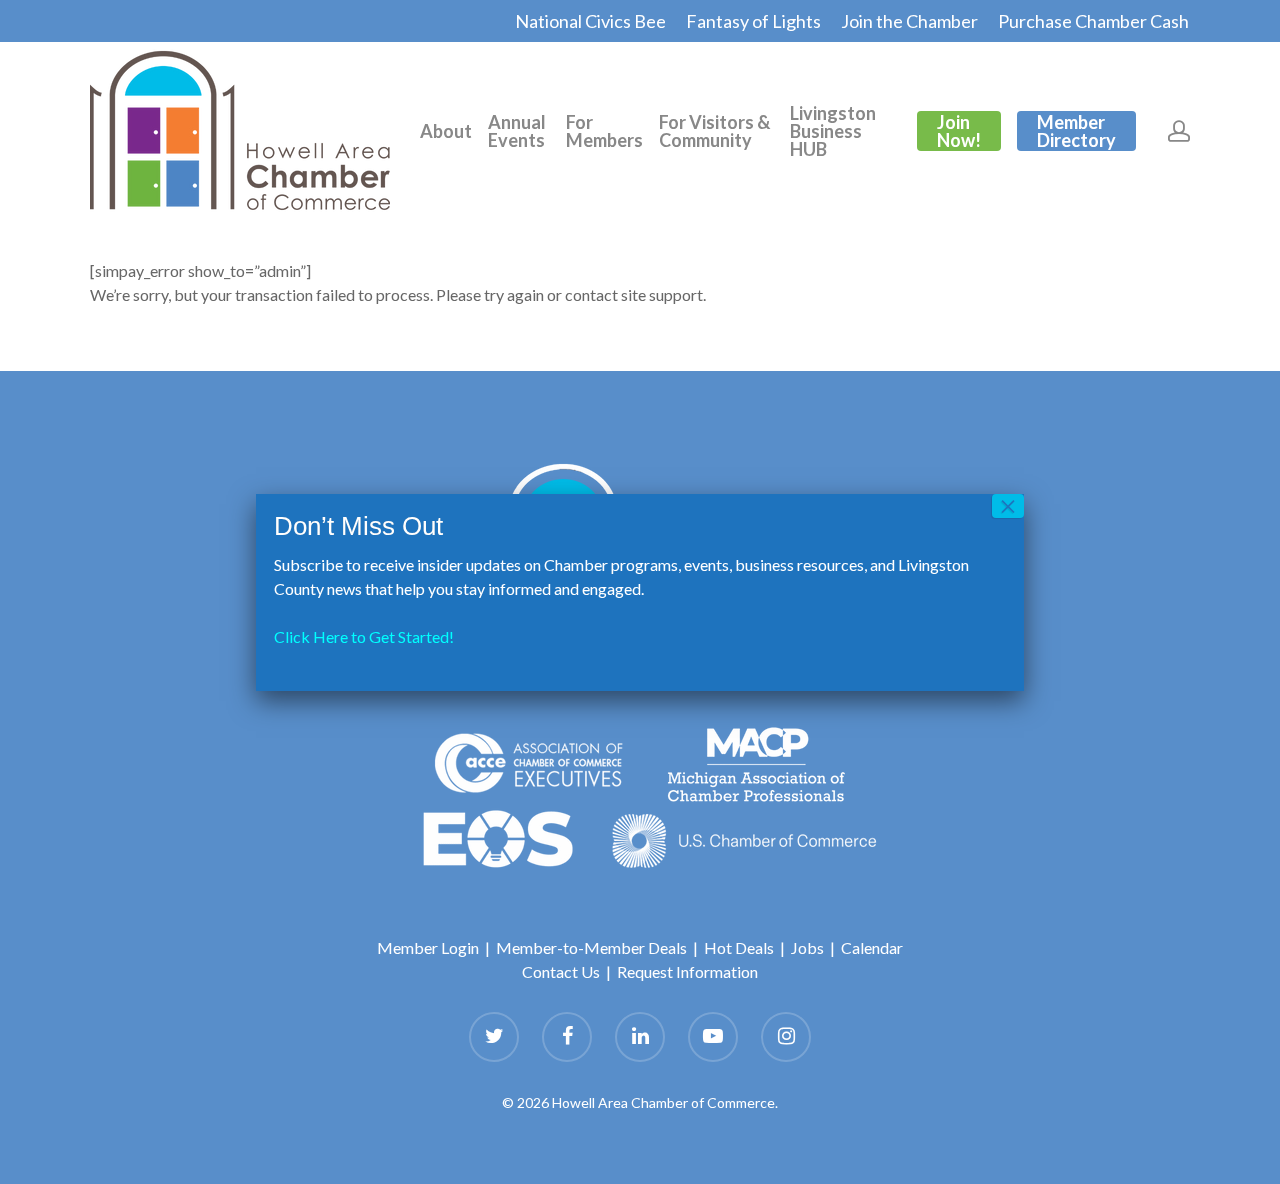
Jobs (807, 947)
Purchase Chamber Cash (1093, 21)
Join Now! (959, 131)
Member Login (428, 947)
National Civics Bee (590, 21)
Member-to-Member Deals (591, 947)
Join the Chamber (909, 21)
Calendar (872, 947)
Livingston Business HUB (833, 131)
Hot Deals (739, 947)
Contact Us (561, 971)
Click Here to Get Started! (364, 636)
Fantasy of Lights (753, 21)
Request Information (687, 971)
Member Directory (1076, 131)
